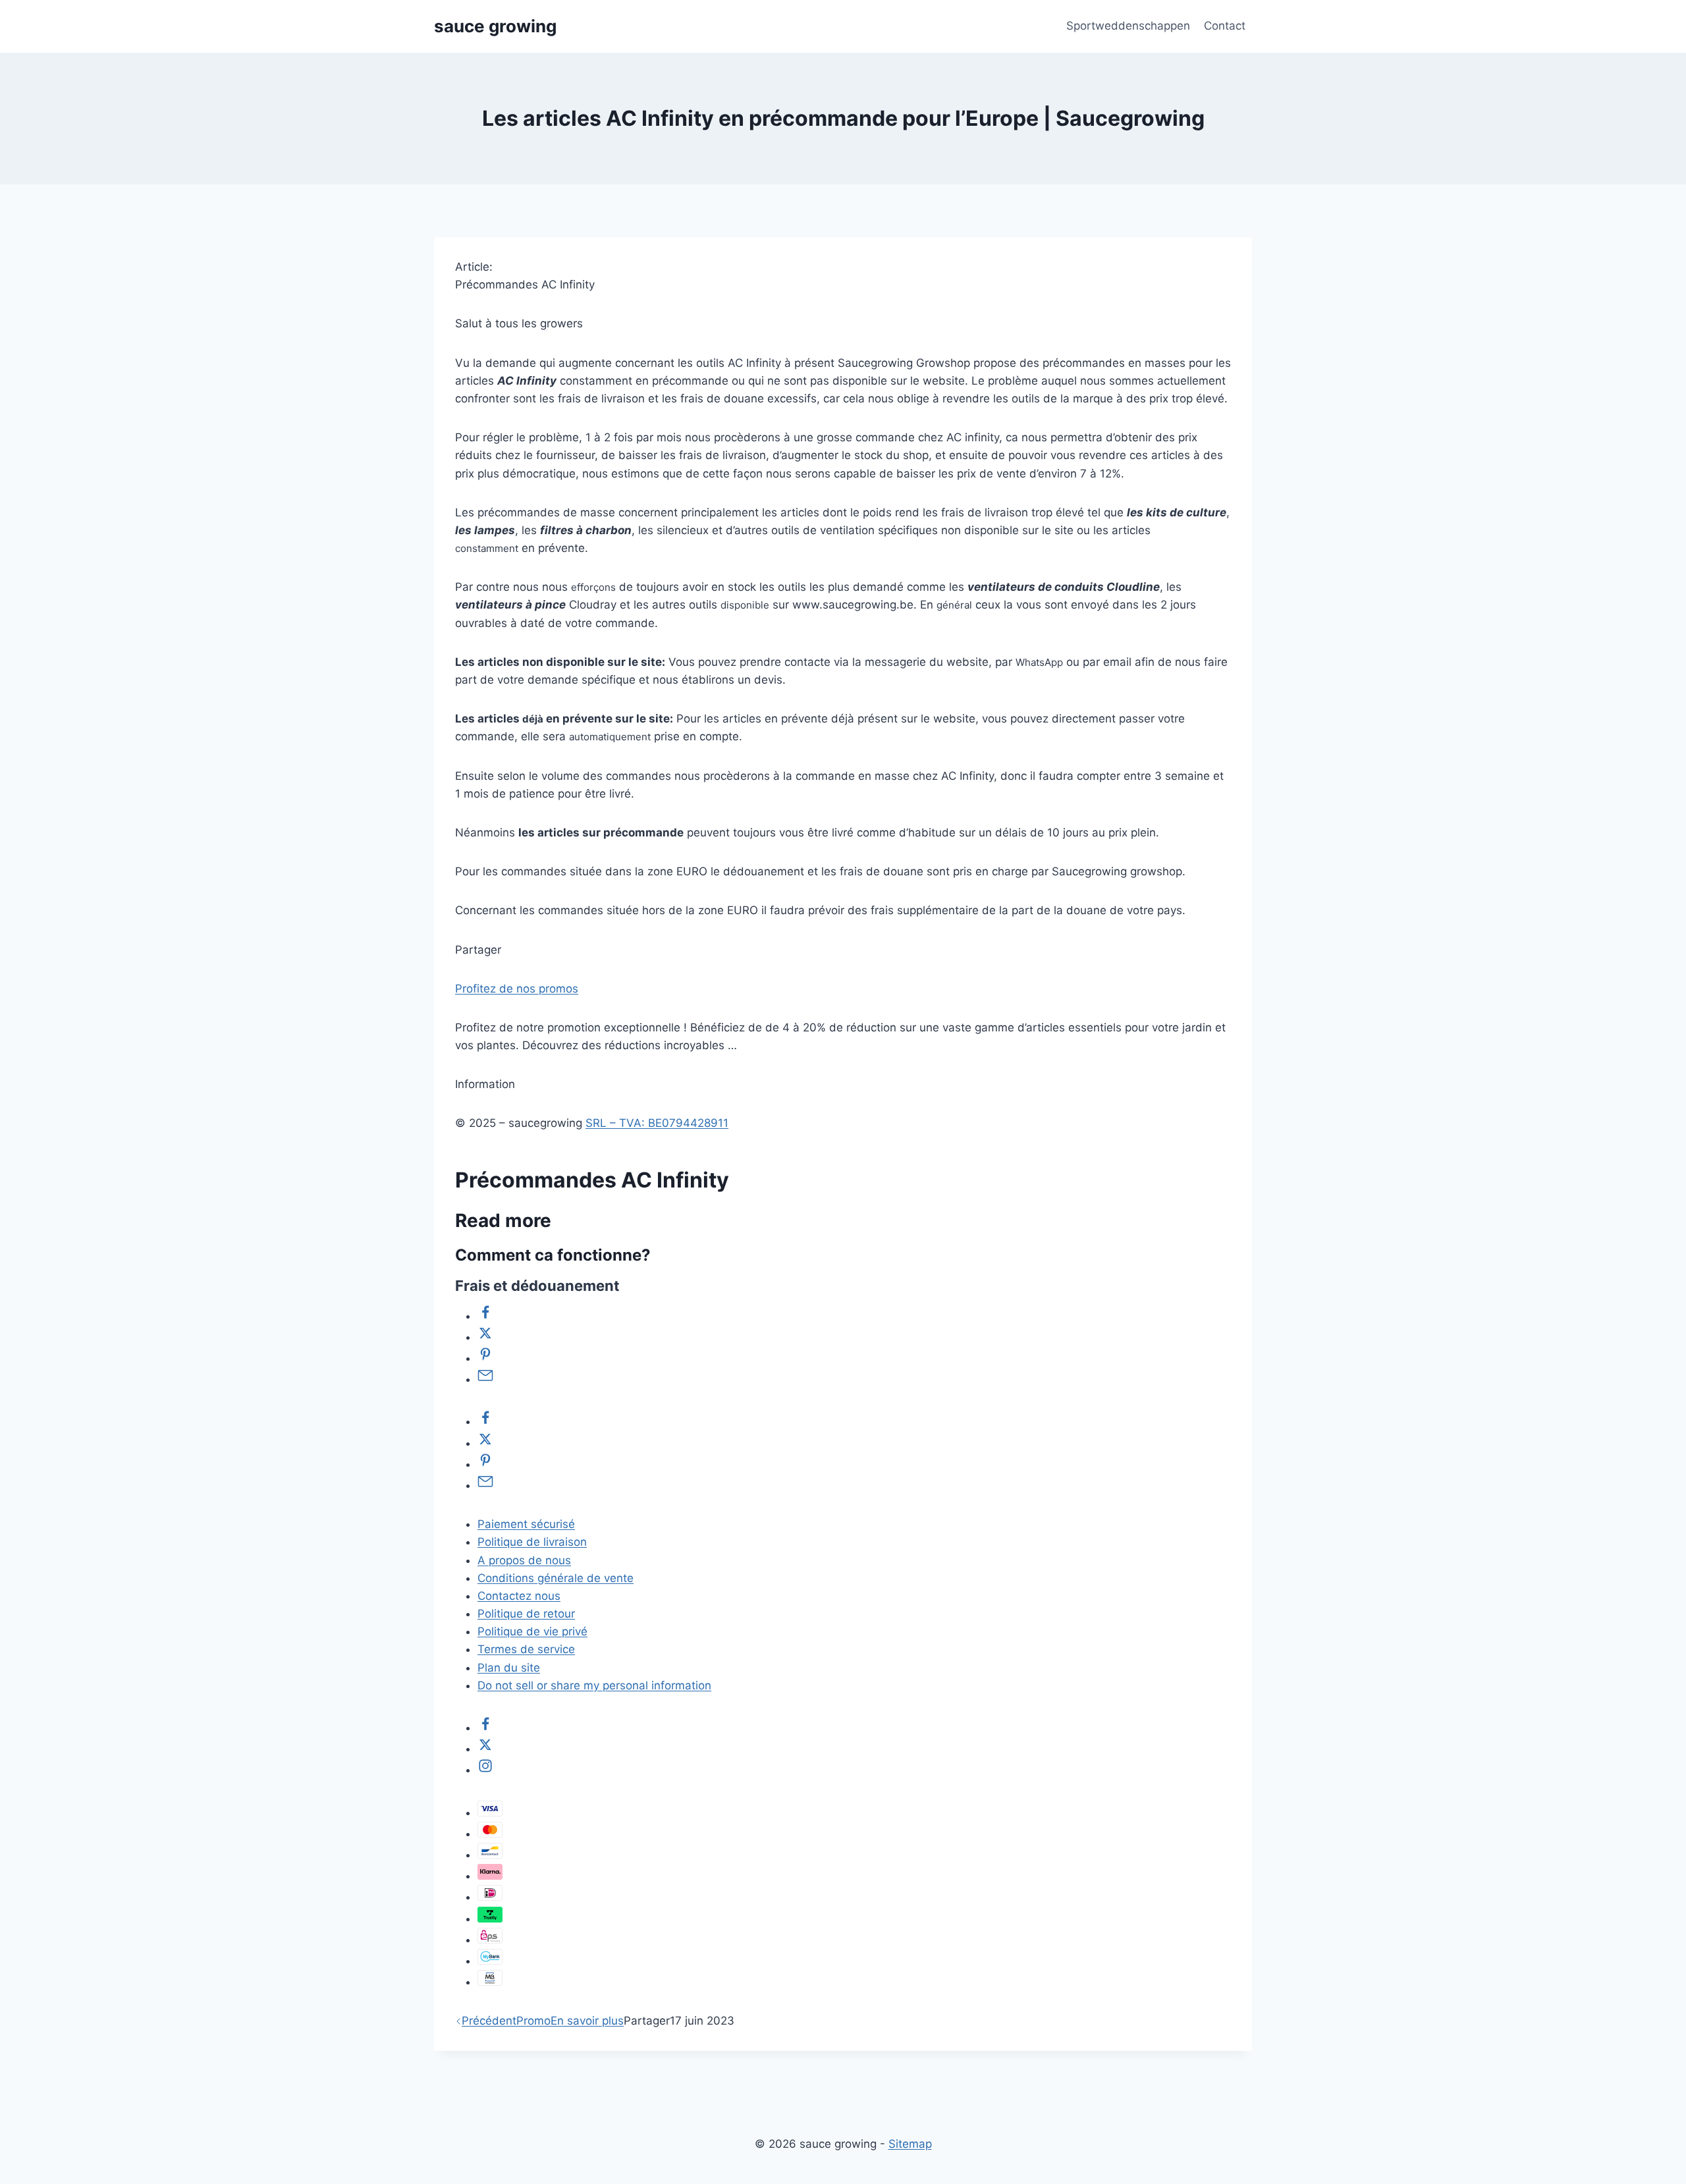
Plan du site (509, 1668)
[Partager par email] (485, 1379)
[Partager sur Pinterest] (485, 1358)
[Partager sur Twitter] (485, 1337)
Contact (1225, 26)
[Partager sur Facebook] (485, 1316)
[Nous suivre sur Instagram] (485, 1770)
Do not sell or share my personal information (594, 1685)
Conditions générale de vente (556, 1578)
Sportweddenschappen (1128, 26)
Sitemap (910, 2144)
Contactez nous (519, 1596)
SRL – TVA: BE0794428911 (657, 1123)
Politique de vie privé (532, 1631)
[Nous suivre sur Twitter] (485, 1749)
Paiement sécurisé (526, 1524)
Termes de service (526, 1649)
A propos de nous (524, 1560)
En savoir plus (587, 2021)
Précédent (489, 2021)
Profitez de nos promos (517, 989)
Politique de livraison (532, 1542)
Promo (533, 2021)
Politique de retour (526, 1614)
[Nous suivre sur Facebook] (485, 1728)
